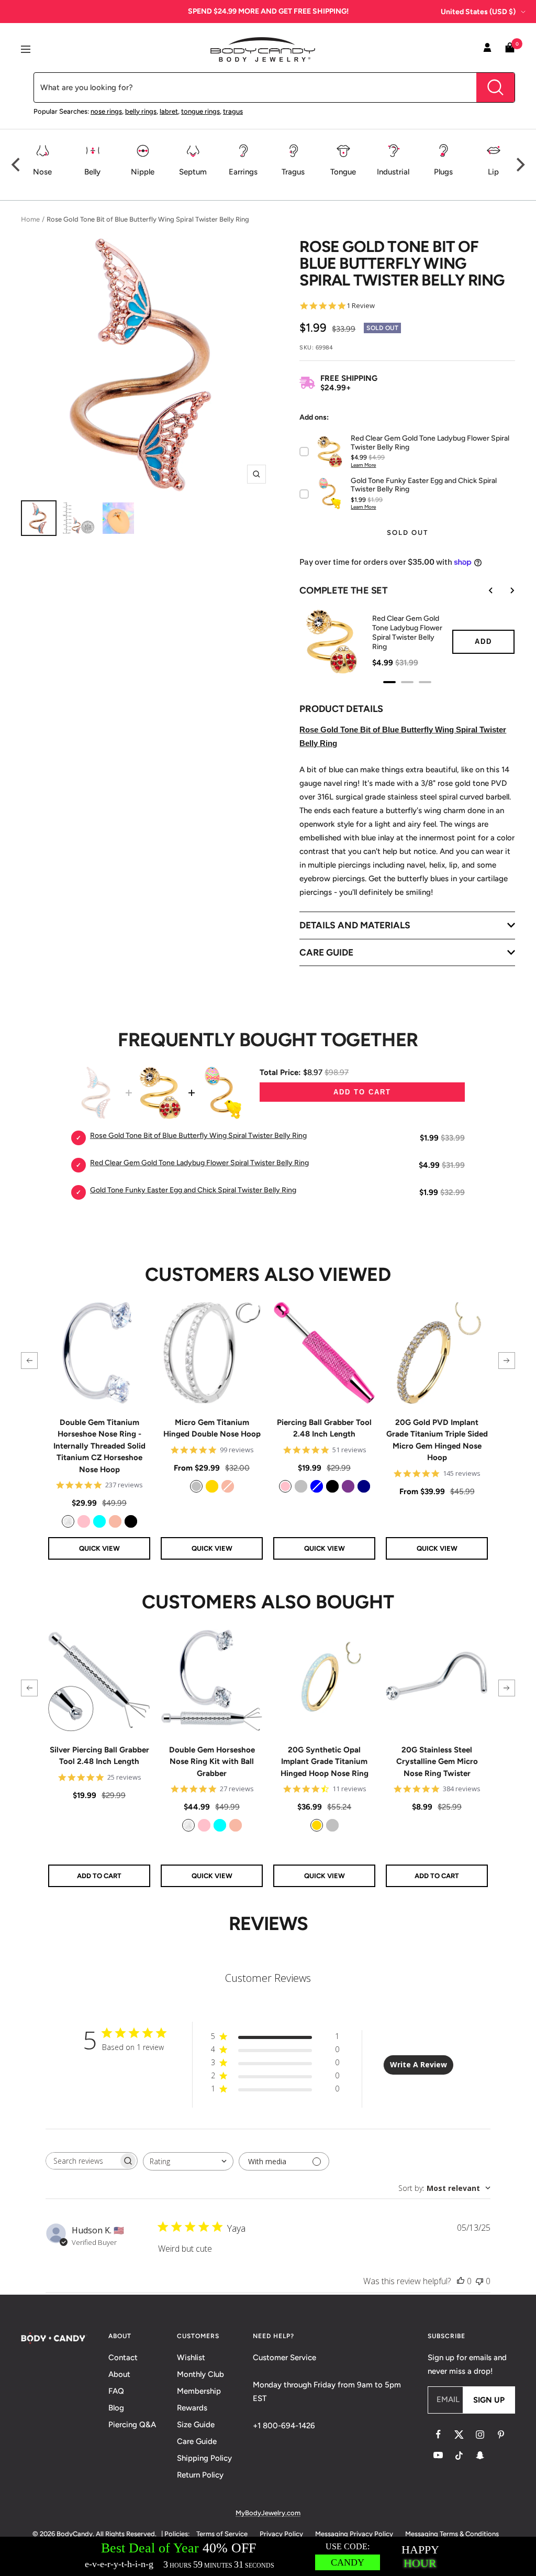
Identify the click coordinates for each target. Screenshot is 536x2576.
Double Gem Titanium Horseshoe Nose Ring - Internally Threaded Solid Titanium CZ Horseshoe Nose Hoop (99, 1446)
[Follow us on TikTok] (459, 2456)
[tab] (389, 682)
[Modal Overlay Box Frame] (268, 2556)
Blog (116, 2408)
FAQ (116, 2391)
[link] (68, 1521)
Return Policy (200, 2475)
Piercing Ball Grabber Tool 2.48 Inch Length (324, 1428)
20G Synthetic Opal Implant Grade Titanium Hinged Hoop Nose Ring (325, 1762)
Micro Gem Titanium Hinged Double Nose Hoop (212, 1428)
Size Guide (196, 2425)
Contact (123, 2358)
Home (30, 219)
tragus (233, 111)
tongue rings (200, 111)
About (119, 2374)
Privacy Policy (281, 2534)
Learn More (363, 465)
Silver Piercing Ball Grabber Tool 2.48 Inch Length (99, 1756)
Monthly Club (200, 2374)
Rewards (192, 2408)
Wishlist (191, 2358)
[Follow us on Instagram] (480, 2435)
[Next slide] (505, 590)
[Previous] (17, 165)
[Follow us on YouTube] (438, 2456)
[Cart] (510, 50)
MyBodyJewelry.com (268, 2513)
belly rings (141, 111)
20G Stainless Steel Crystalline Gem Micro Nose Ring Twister (437, 1762)
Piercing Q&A (132, 2425)
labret (169, 111)
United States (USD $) (478, 12)
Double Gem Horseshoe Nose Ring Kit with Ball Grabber (212, 1762)
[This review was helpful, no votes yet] (461, 2281)
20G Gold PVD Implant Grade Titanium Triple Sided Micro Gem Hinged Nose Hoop (437, 1440)
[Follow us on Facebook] (438, 2435)
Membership (199, 2391)
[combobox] (188, 2161)
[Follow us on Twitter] (459, 2435)
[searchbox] (82, 2161)
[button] (29, 1361)
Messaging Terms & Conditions (452, 2534)
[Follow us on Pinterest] (501, 2435)
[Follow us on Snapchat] (480, 2456)
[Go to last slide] (484, 590)
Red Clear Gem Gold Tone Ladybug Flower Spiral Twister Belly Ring (407, 633)
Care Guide (197, 2441)
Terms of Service (222, 2534)
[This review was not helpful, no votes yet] (479, 2281)
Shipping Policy (204, 2458)
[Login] (487, 49)
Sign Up (489, 2400)
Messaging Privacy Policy (354, 2534)
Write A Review (418, 2064)
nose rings (106, 111)
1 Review (361, 306)
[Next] (519, 165)
